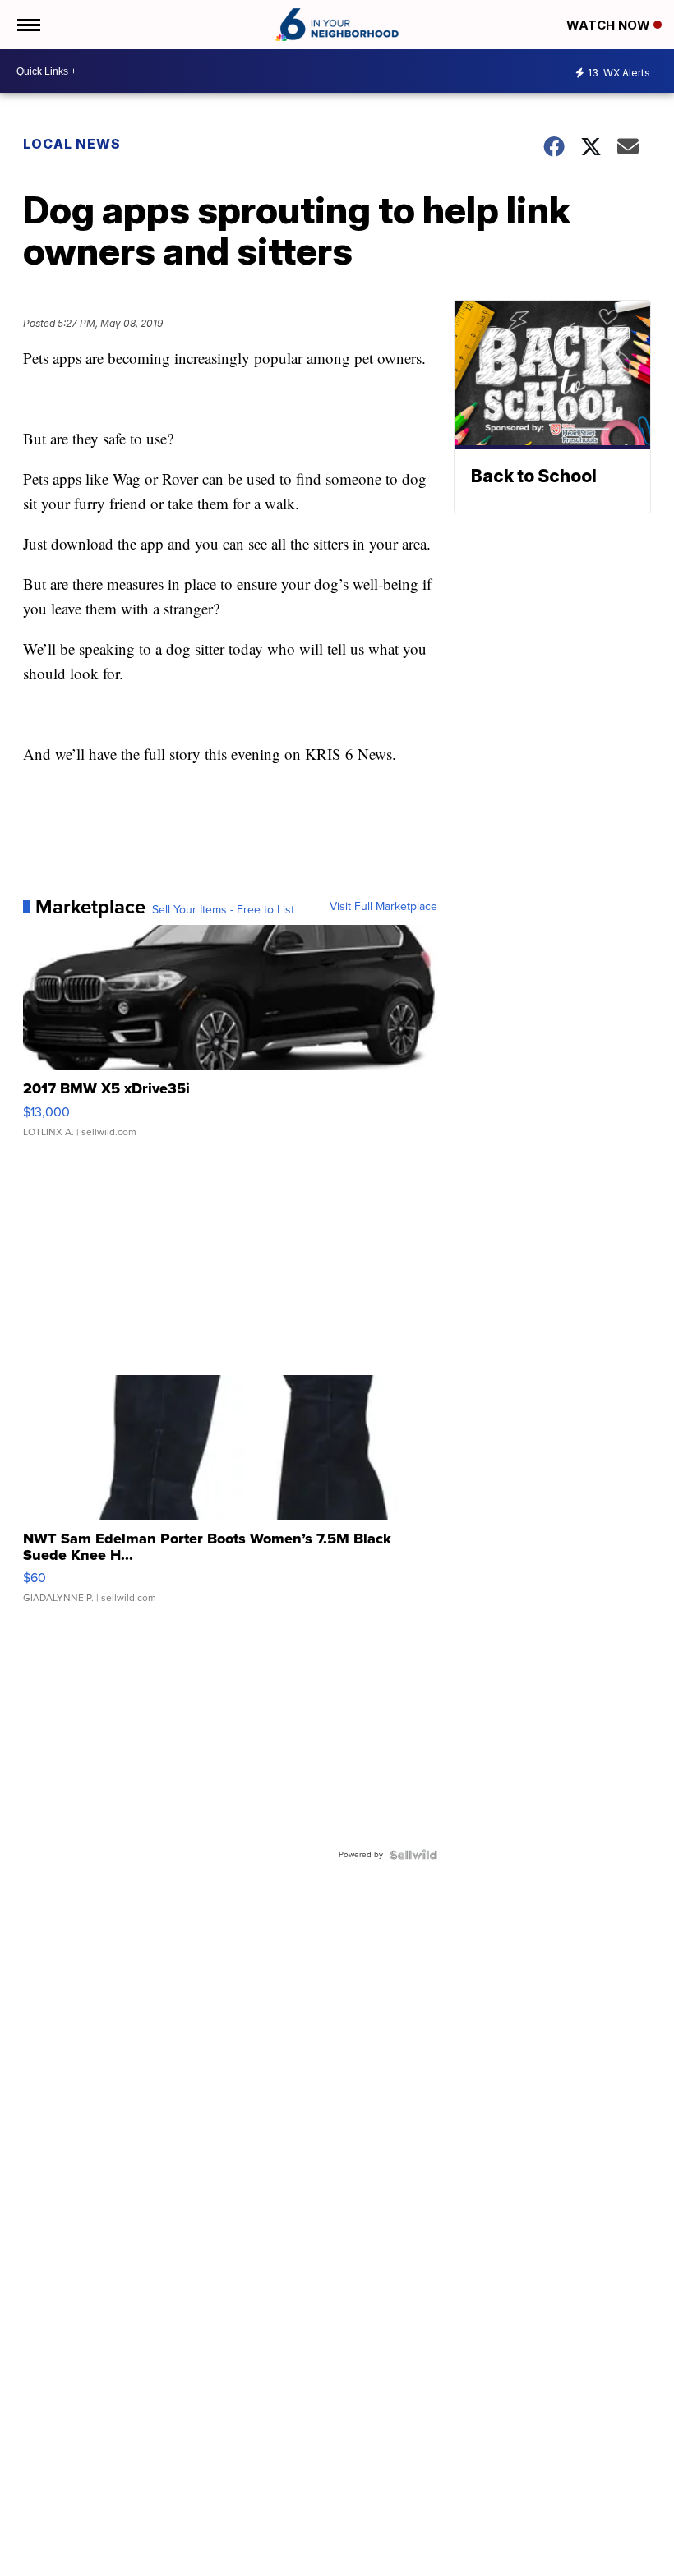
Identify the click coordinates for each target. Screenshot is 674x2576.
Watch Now (610, 25)
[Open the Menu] (28, 25)
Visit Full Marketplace (383, 907)
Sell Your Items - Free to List (223, 910)
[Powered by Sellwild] (413, 1855)
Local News (72, 144)
